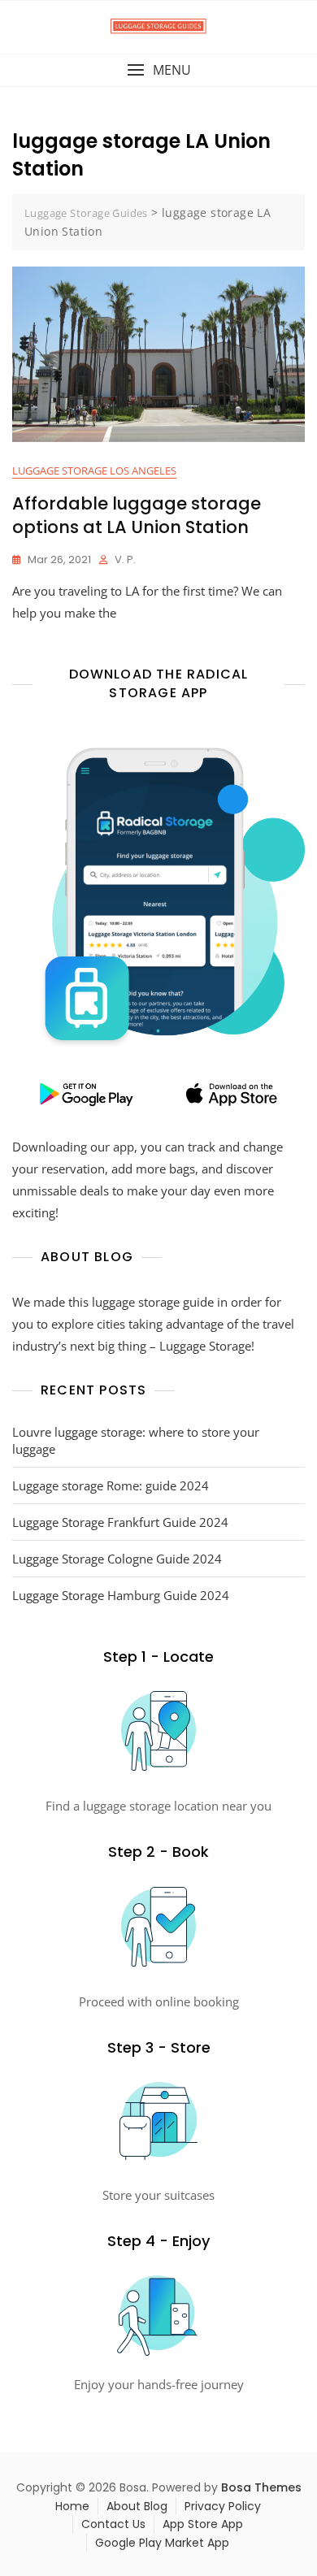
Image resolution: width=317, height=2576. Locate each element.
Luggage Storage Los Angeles (94, 471)
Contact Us (113, 2524)
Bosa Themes (261, 2487)
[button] (158, 70)
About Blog (137, 2506)
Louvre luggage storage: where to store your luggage (136, 1440)
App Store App (203, 2524)
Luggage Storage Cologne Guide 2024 (117, 1559)
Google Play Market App (162, 2543)
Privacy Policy (223, 2506)
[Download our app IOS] (232, 1094)
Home (72, 2506)
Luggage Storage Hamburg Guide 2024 (121, 1595)
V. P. (125, 559)
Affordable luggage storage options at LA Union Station (137, 515)
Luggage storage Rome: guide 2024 (111, 1485)
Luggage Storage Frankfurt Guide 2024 (120, 1522)
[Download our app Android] (85, 1094)
